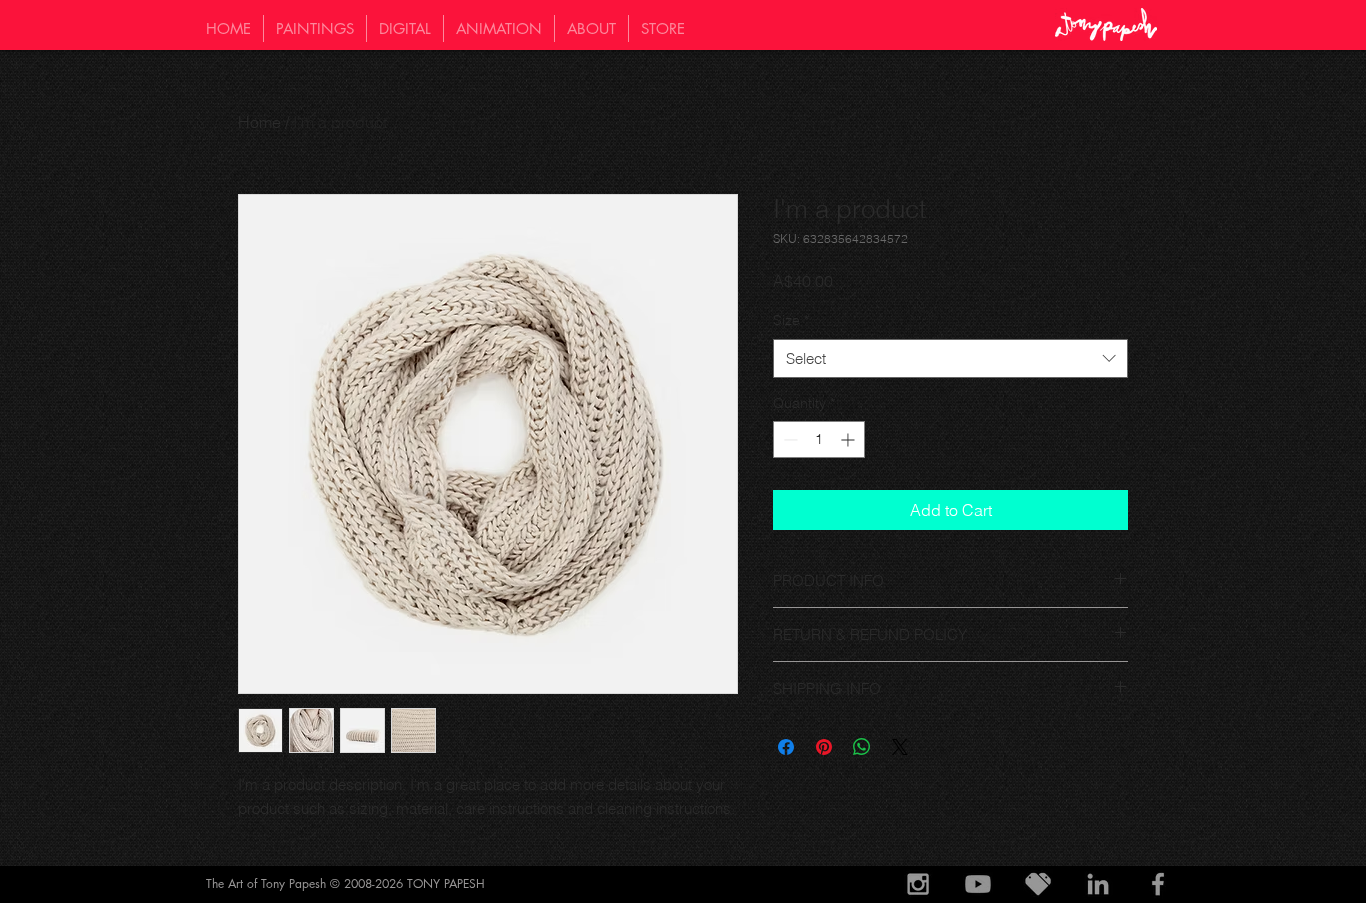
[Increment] (849, 439)
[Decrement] (788, 439)
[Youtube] (978, 884)
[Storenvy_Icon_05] (1038, 884)
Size (791, 320)
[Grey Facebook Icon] (1158, 884)
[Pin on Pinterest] (824, 747)
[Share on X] (900, 747)
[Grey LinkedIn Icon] (1098, 884)
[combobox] (950, 358)
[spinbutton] (819, 439)
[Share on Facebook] (786, 747)
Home (259, 122)
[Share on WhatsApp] (862, 747)
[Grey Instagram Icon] (918, 884)
